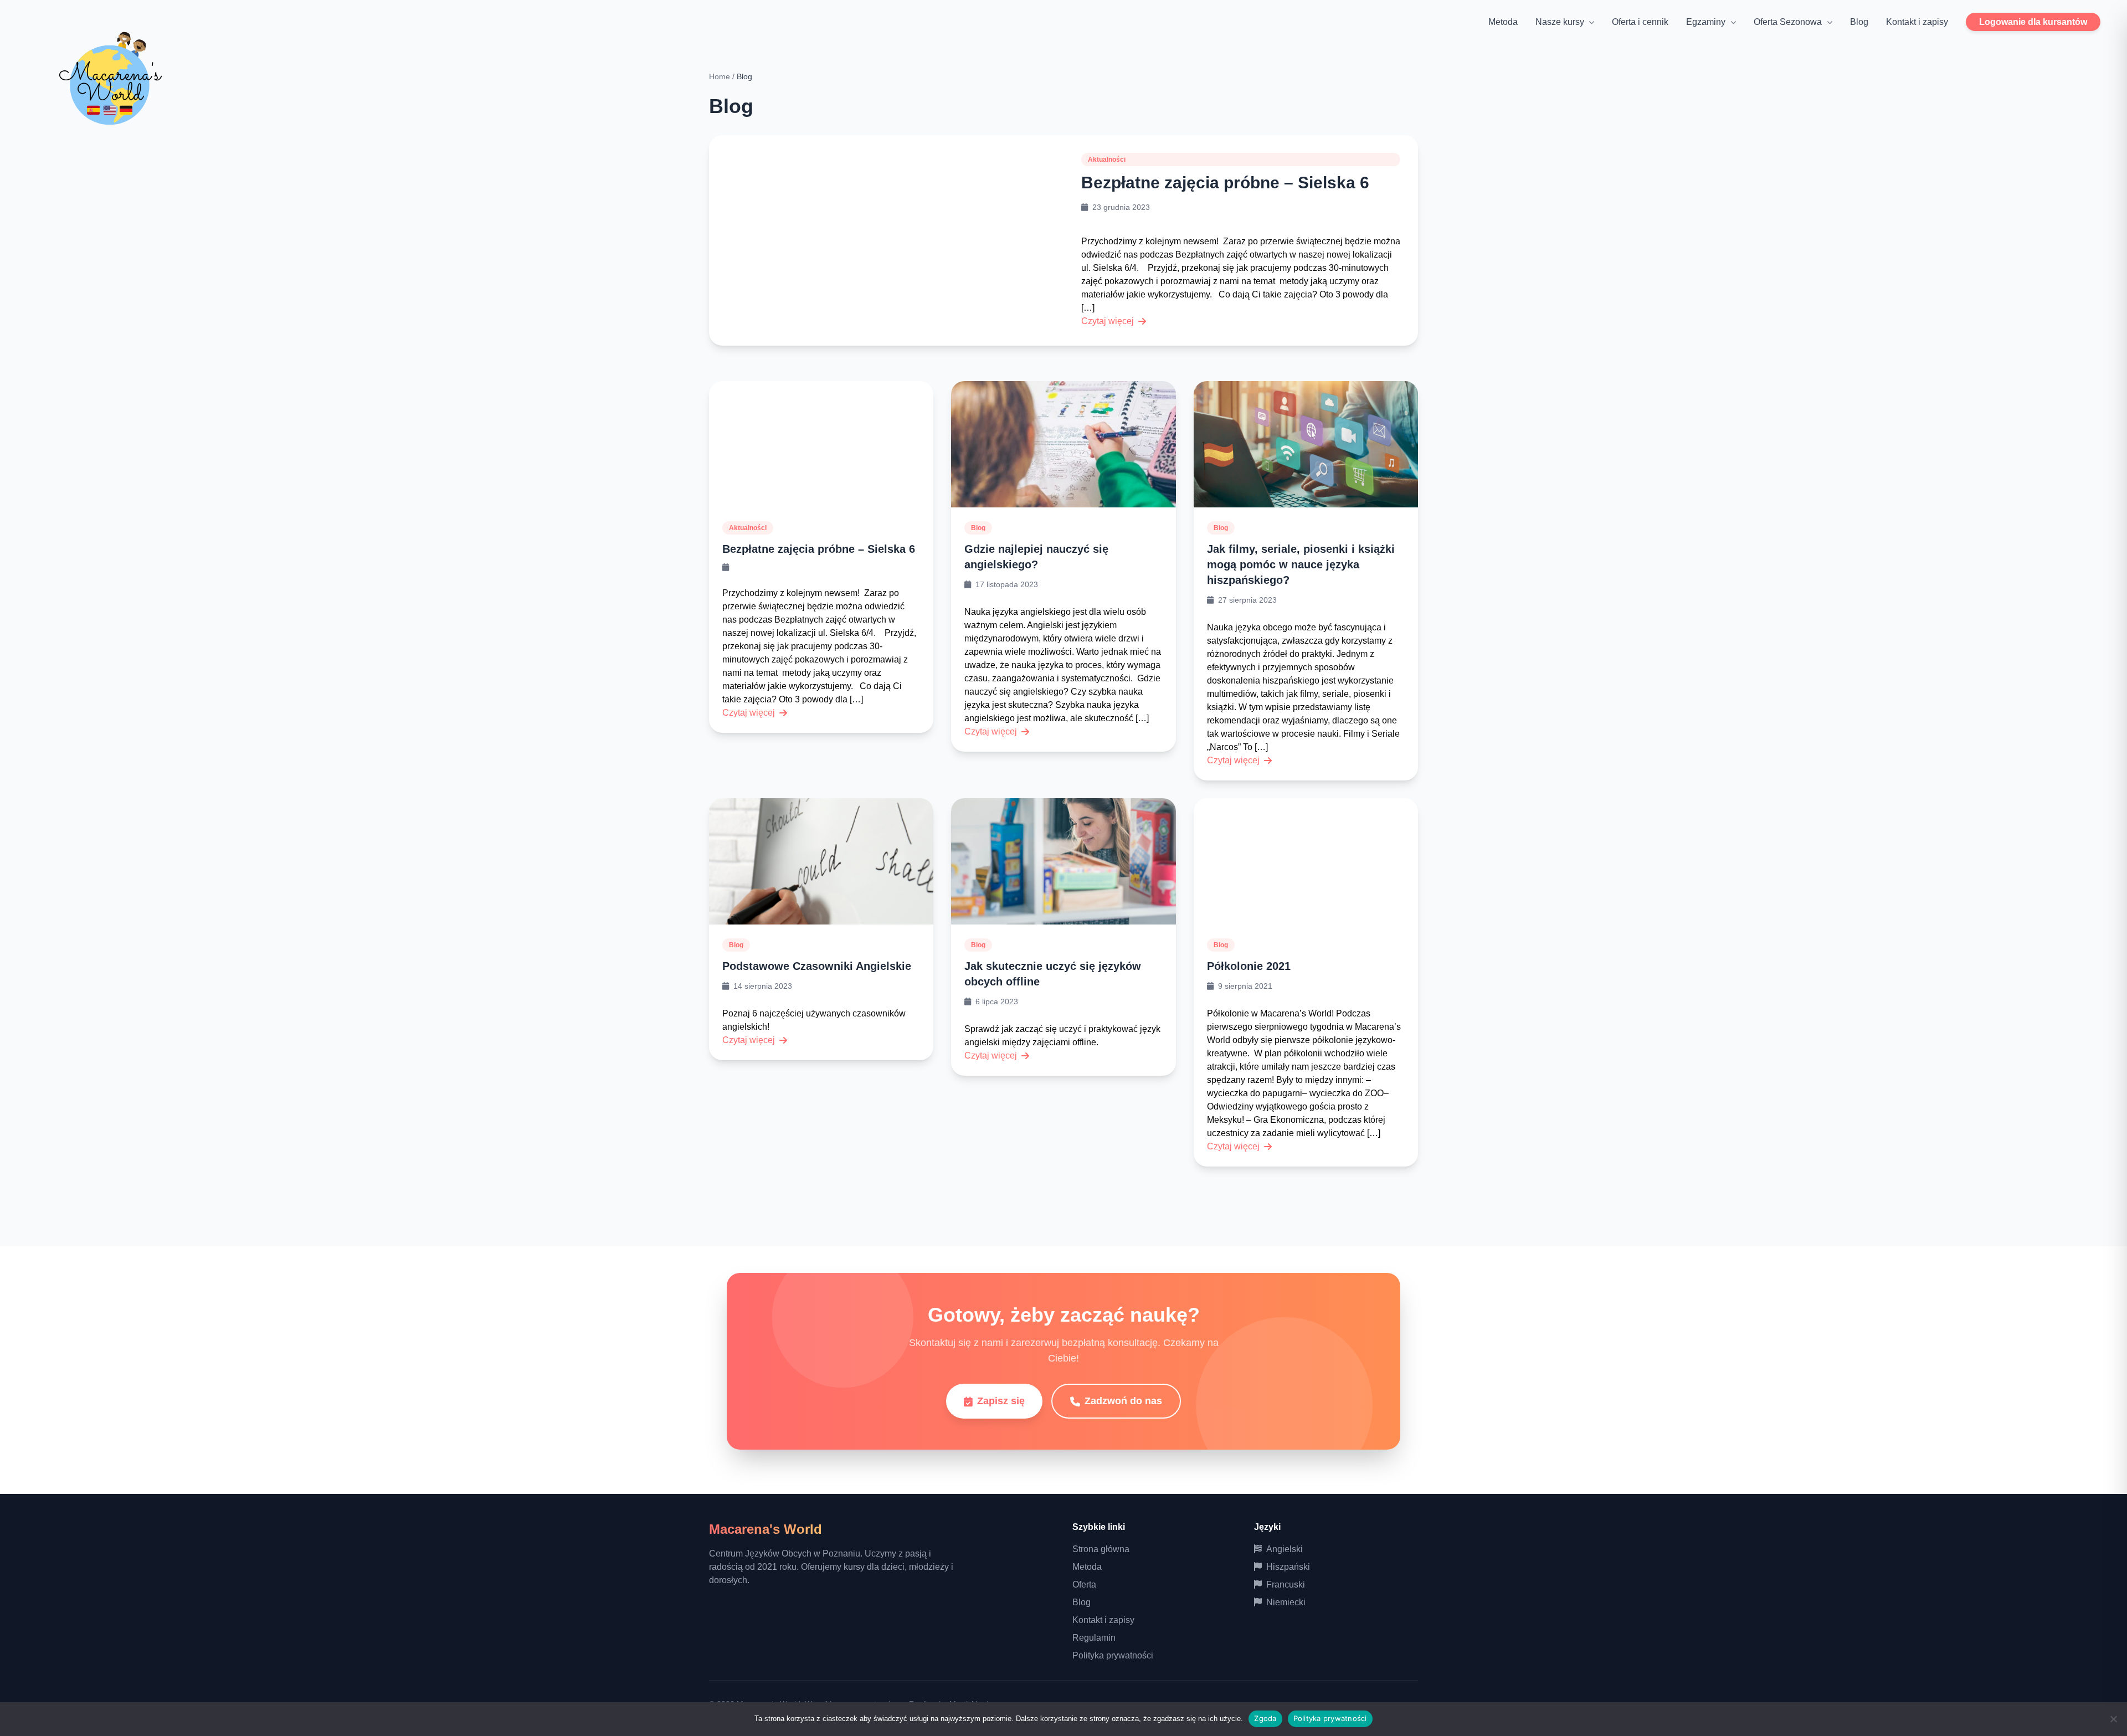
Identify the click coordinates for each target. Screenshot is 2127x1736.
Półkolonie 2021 (1249, 966)
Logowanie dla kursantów (2033, 22)
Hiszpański (1288, 1567)
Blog (1859, 22)
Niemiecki (1286, 1602)
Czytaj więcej (1108, 321)
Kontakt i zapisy (1917, 22)
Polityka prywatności (1113, 1655)
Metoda (1503, 22)
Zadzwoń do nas (1123, 1401)
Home (720, 76)
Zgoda (1265, 1718)
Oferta (1084, 1585)
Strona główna (1101, 1549)
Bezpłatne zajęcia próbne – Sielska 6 (1225, 183)
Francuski (1286, 1585)
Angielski (1285, 1549)
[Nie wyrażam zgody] (2113, 1719)
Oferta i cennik (1640, 22)
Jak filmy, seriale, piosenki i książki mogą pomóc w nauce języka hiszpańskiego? (1301, 564)
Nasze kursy (1560, 22)
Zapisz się (1001, 1401)
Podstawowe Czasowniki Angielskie (817, 966)
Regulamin (1094, 1638)
